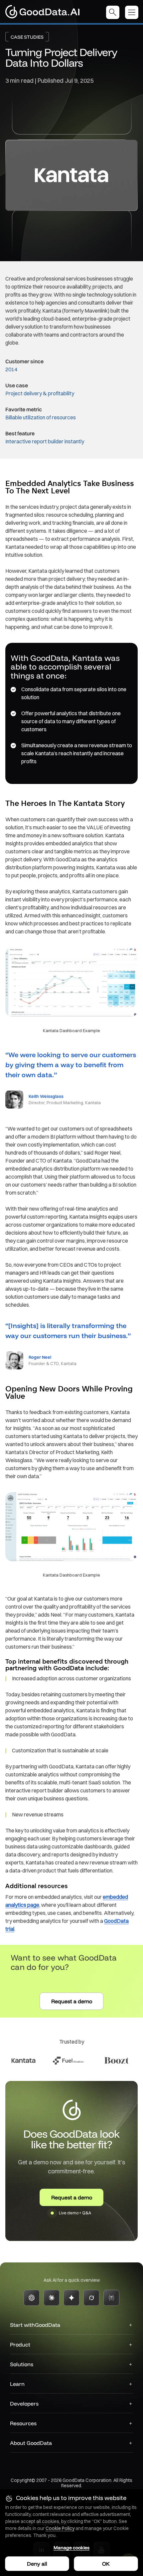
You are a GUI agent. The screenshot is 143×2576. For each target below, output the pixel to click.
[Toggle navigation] (134, 12)
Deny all (37, 2564)
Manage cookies (71, 2548)
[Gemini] (71, 2298)
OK (106, 2564)
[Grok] (91, 2298)
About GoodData (31, 2443)
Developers (24, 2404)
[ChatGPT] (32, 2298)
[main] (71, 1134)
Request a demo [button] (72, 2001)
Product (20, 2344)
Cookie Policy (60, 2528)
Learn (17, 2384)
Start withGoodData (35, 2325)
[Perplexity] (111, 2298)
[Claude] (52, 2298)
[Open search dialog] (113, 12)
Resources (23, 2423)
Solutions (22, 2364)
